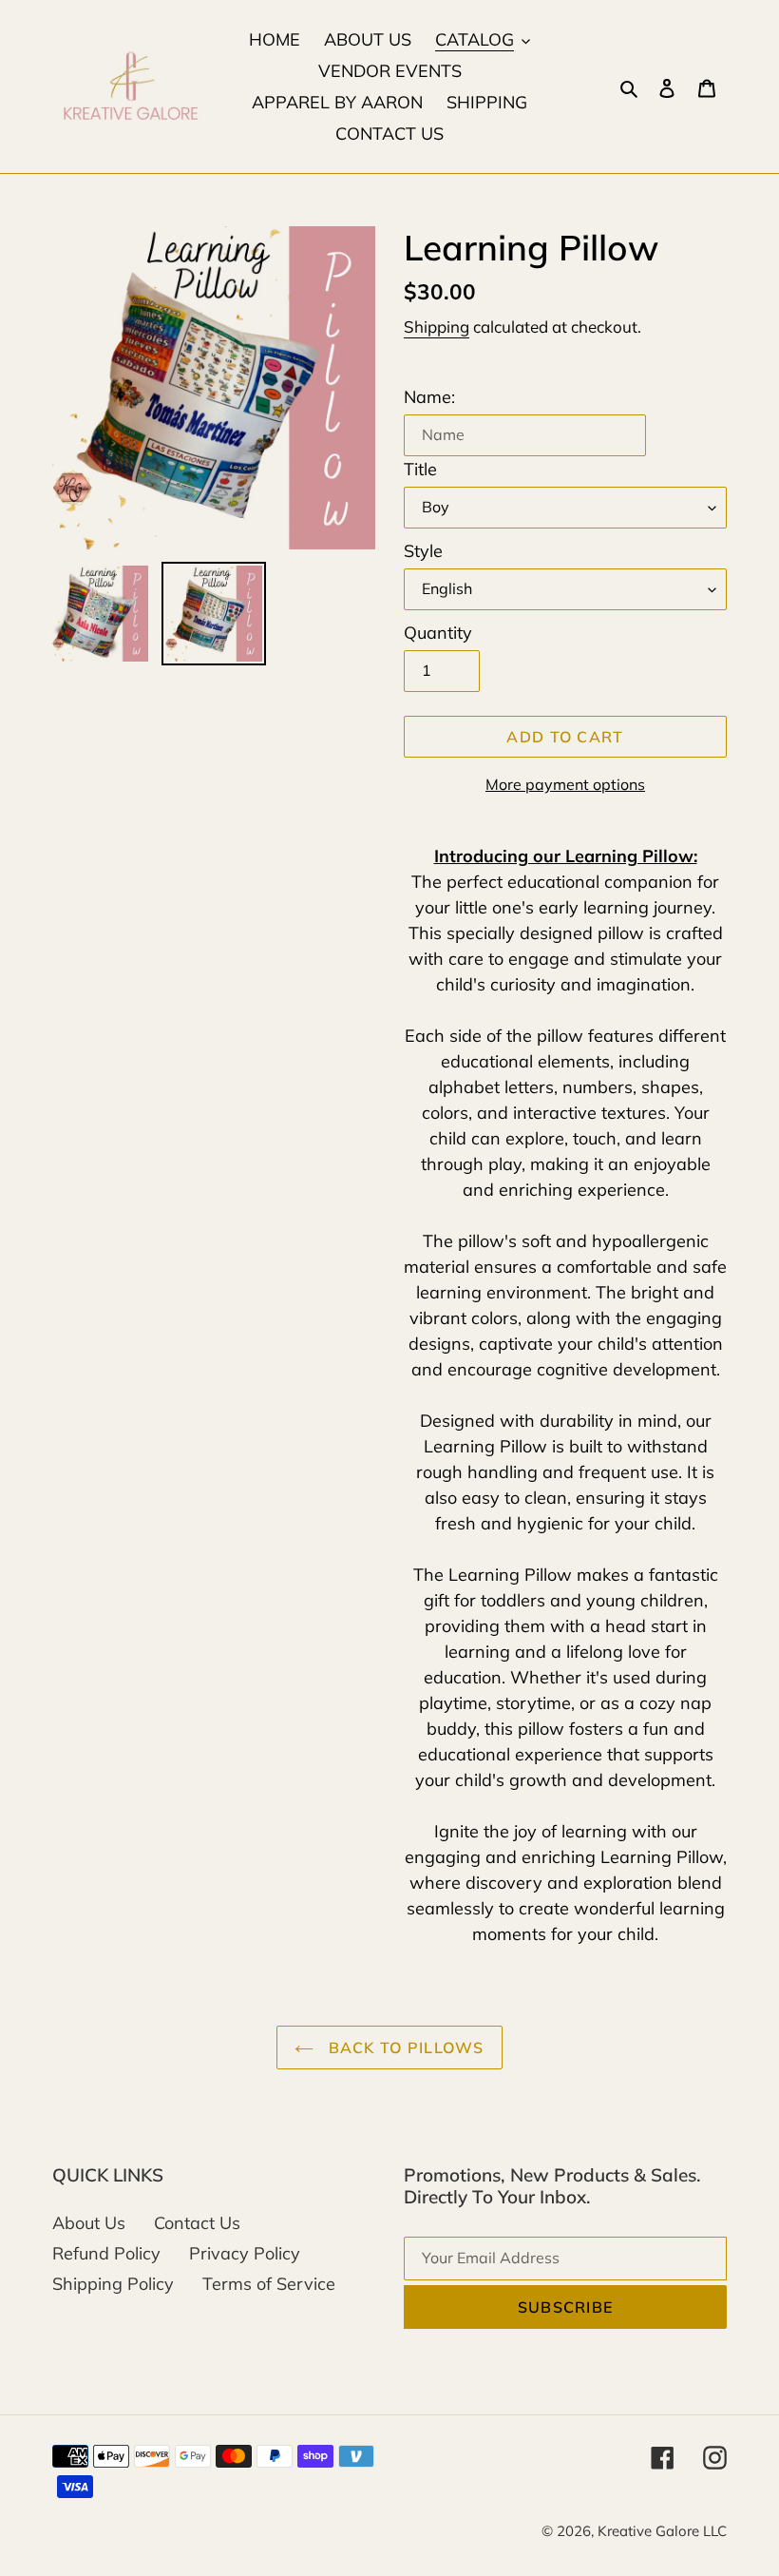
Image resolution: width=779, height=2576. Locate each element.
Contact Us (197, 2223)
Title (420, 469)
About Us (89, 2223)
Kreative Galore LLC (662, 2531)
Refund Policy (106, 2253)
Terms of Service (269, 2284)
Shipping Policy (113, 2284)
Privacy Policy (245, 2253)
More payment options (565, 784)
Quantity (438, 633)
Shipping (437, 327)
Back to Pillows (403, 2047)
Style (423, 551)
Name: (429, 397)
